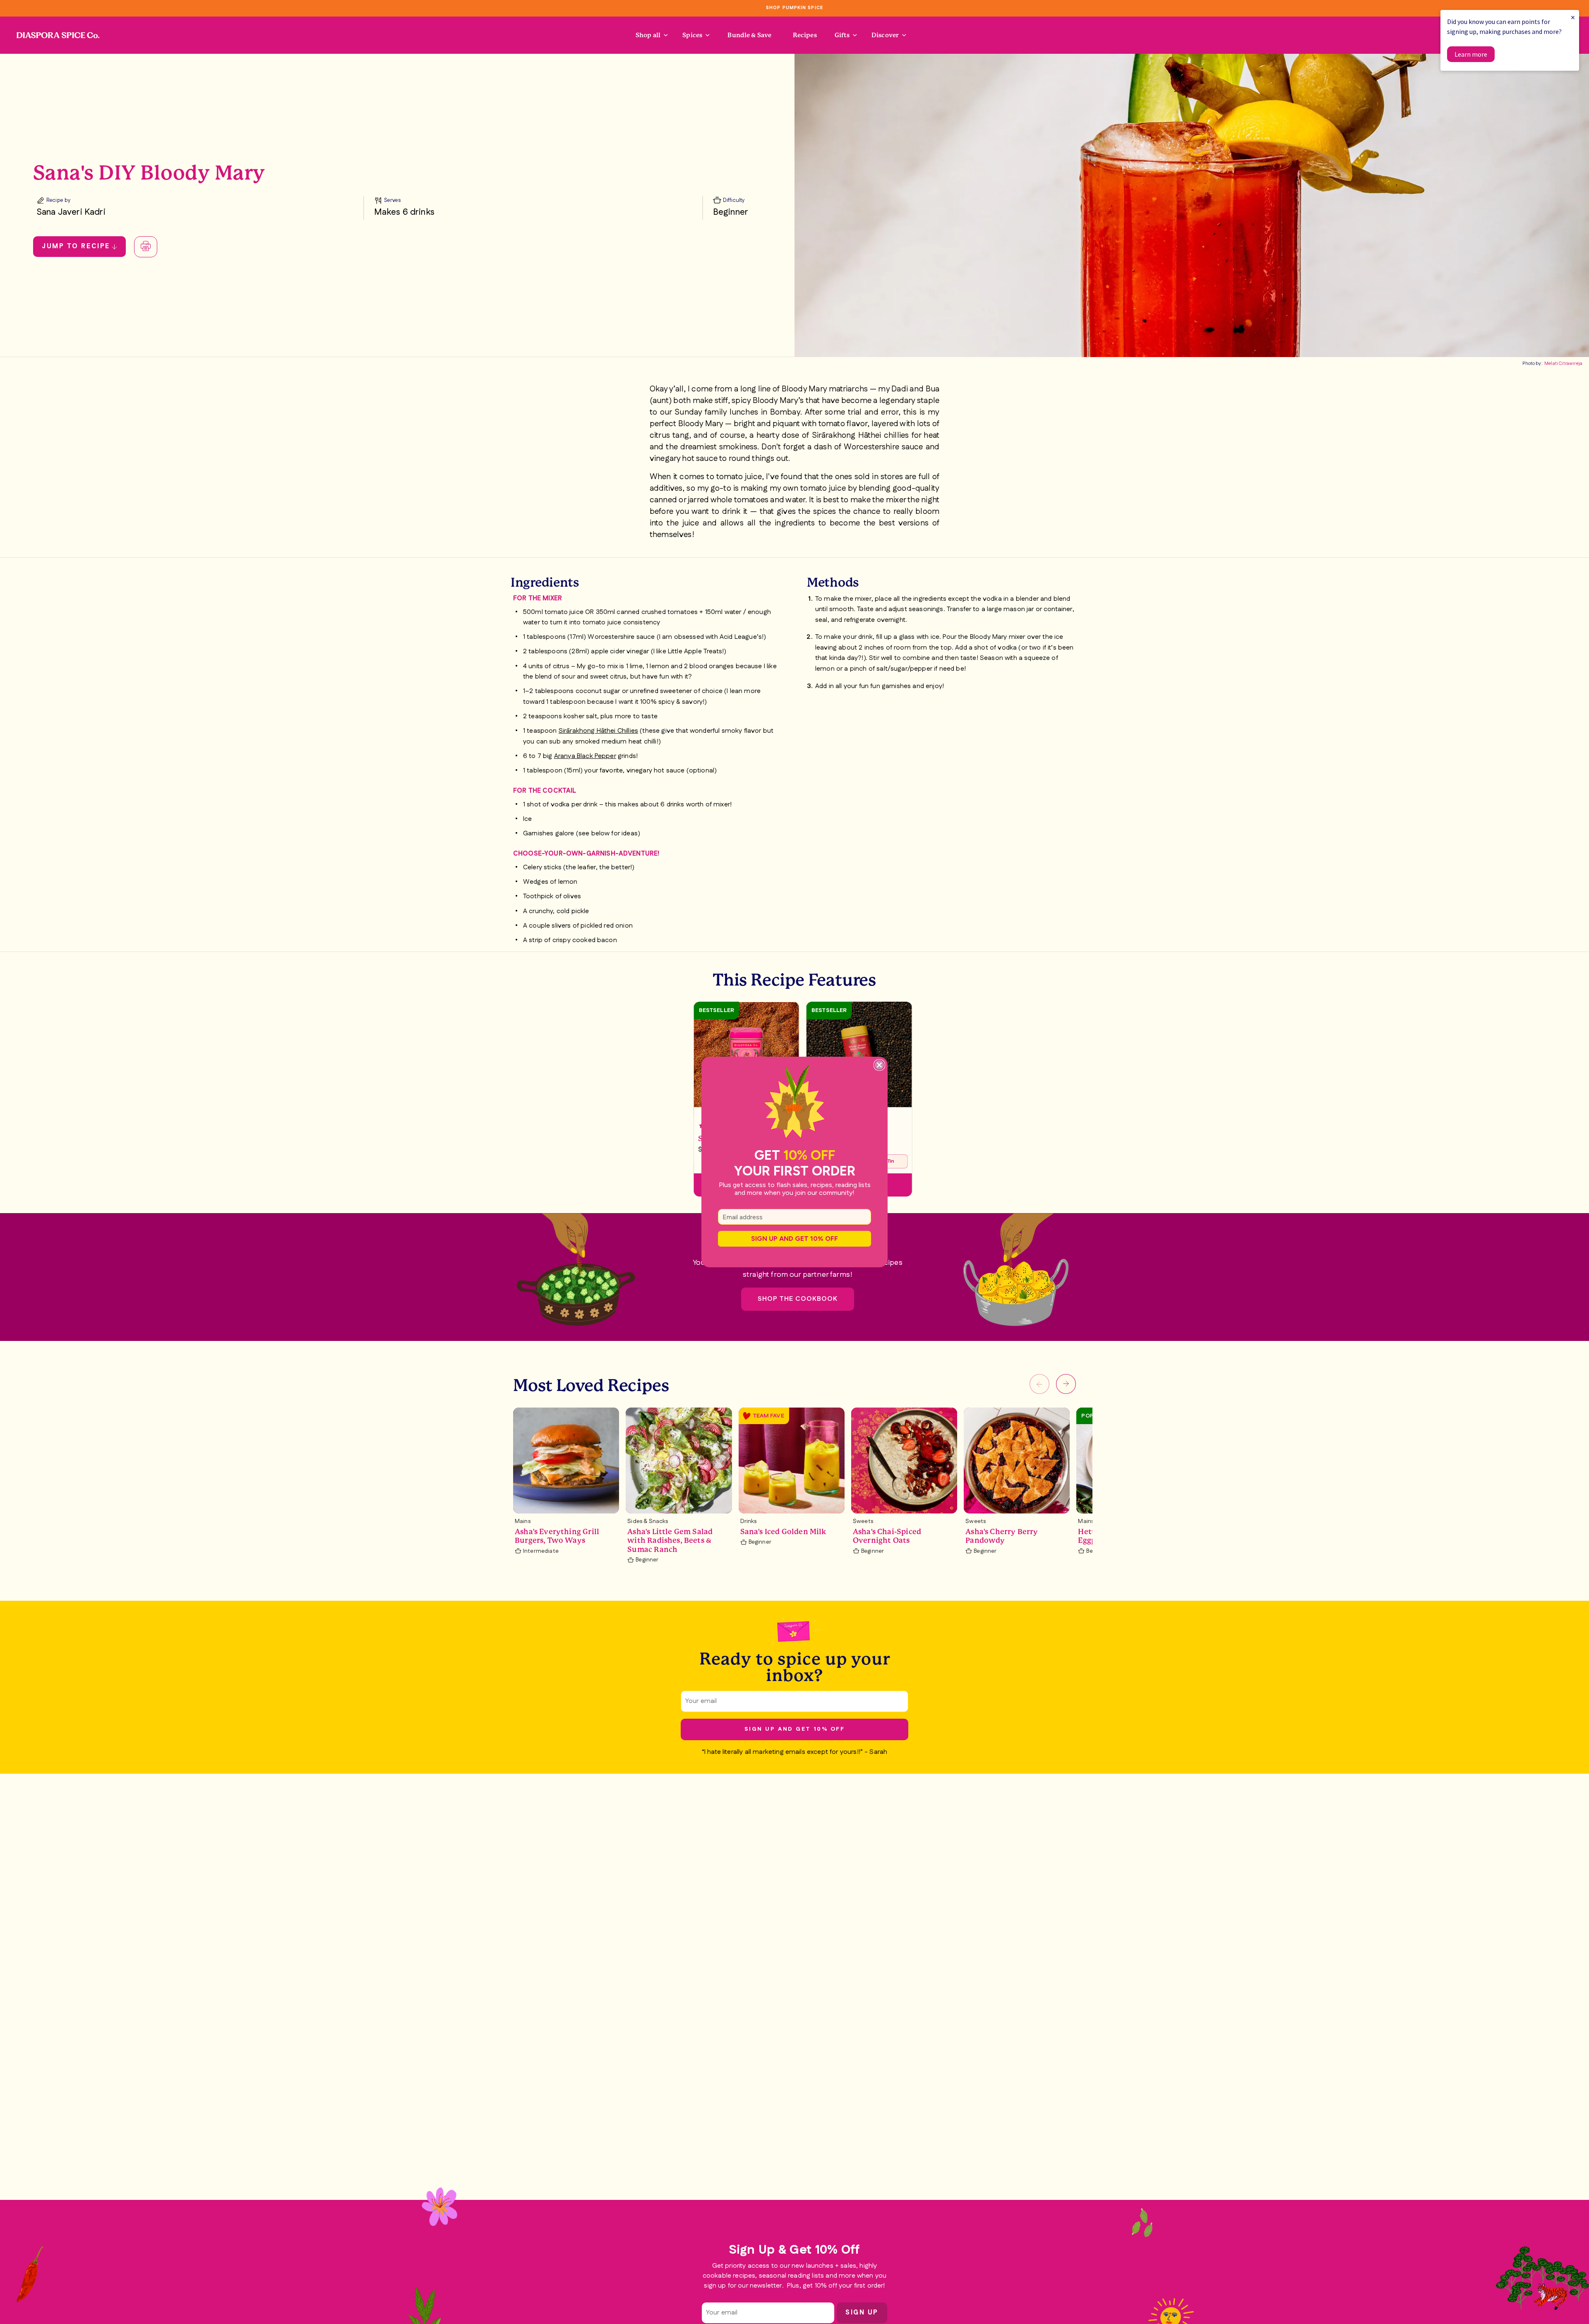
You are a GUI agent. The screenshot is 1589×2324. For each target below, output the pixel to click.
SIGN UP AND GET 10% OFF (794, 1239)
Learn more (1471, 54)
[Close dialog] (879, 1065)
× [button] (1573, 17)
